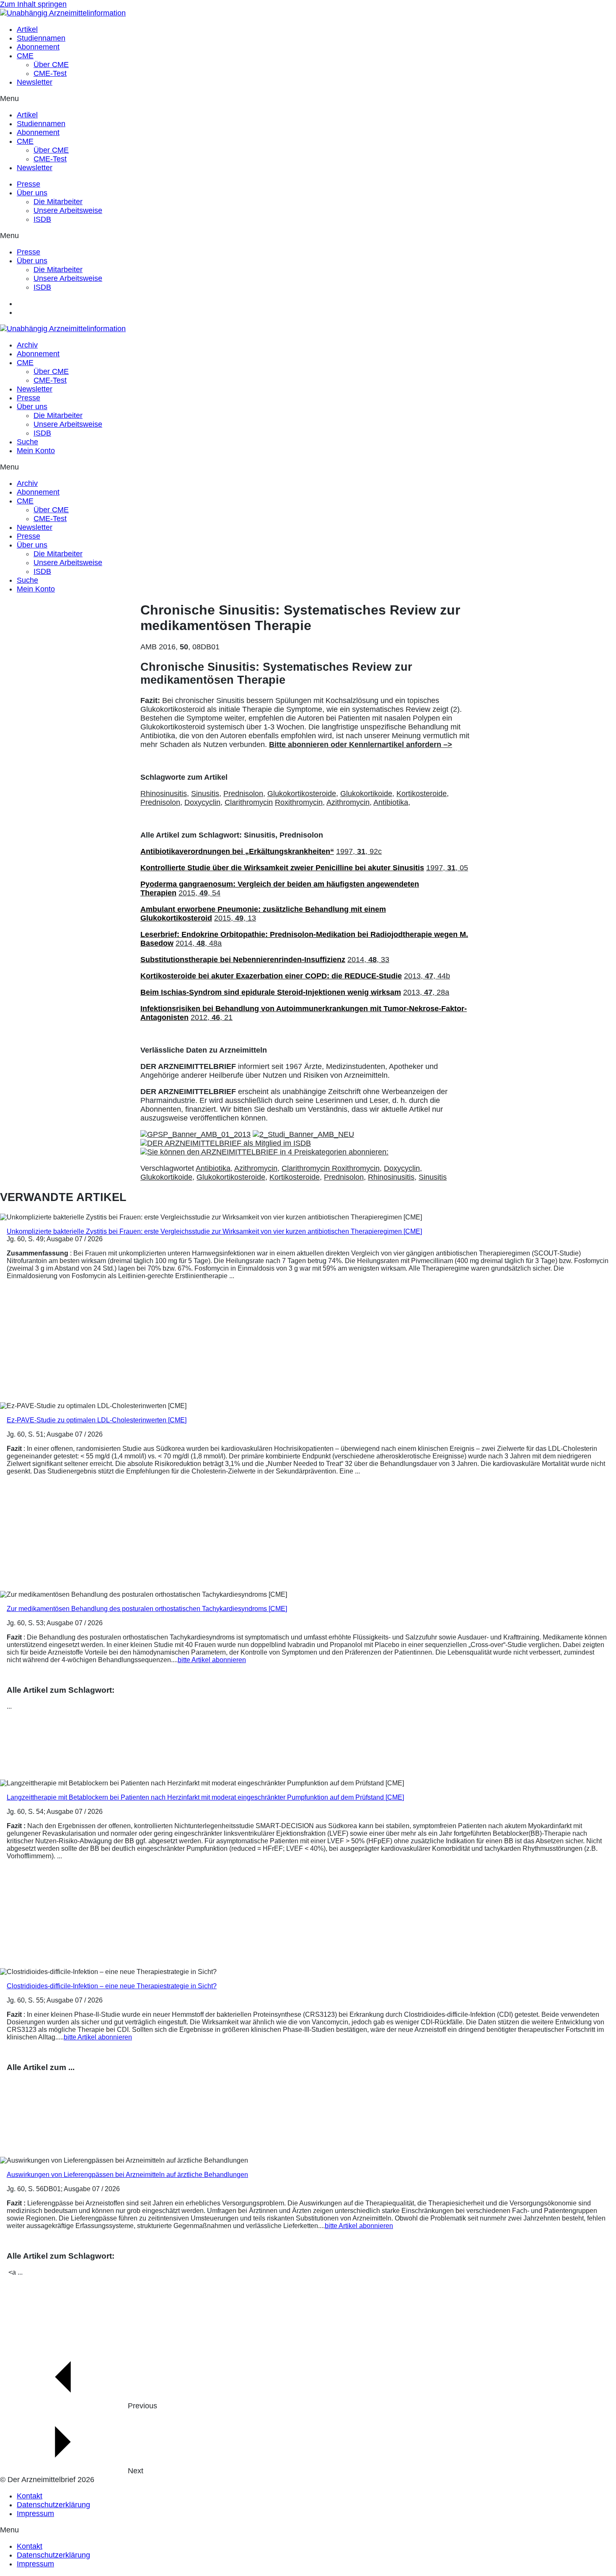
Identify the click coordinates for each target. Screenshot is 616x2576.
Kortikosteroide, (423, 794)
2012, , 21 (212, 1017)
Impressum (35, 2514)
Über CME (51, 65)
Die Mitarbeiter (58, 202)
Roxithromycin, (300, 802)
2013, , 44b (427, 976)
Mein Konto (36, 451)
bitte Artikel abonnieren (212, 1660)
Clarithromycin (249, 802)
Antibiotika (213, 1168)
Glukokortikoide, (367, 794)
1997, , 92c (359, 851)
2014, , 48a (199, 943)
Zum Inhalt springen (33, 4)
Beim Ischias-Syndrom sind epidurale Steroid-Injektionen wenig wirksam (271, 992)
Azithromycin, (349, 802)
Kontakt (30, 2496)
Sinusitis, (206, 794)
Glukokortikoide (166, 1177)
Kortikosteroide (295, 1177)
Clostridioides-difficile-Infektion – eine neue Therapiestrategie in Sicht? (112, 1986)
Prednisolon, (244, 794)
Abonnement (38, 47)
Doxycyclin (402, 1168)
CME (25, 56)
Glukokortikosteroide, (303, 794)
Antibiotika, (392, 802)
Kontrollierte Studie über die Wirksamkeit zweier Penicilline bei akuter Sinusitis (282, 868)
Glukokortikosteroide (231, 1177)
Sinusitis (433, 1177)
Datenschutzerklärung (53, 2505)
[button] (308, 99)
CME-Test (50, 73)
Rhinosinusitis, (165, 794)
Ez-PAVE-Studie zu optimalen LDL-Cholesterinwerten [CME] (97, 1420)
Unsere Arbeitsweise (68, 210)
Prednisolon (344, 1177)
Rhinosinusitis (391, 1177)
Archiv (27, 345)
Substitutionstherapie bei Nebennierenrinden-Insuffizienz (243, 960)
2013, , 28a (426, 992)
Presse (28, 184)
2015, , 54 (199, 893)
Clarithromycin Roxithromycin (331, 1168)
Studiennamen (41, 38)
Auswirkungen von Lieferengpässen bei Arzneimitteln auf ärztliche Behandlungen (127, 2175)
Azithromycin (256, 1168)
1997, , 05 (447, 868)
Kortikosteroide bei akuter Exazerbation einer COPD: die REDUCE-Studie (271, 976)
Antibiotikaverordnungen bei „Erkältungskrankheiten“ (237, 851)
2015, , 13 (235, 918)
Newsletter (35, 82)
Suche (27, 442)
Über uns (32, 193)
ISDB (42, 219)
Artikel (27, 29)
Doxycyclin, (203, 802)
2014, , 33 (368, 960)
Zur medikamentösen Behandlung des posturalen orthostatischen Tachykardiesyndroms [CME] (147, 1609)
